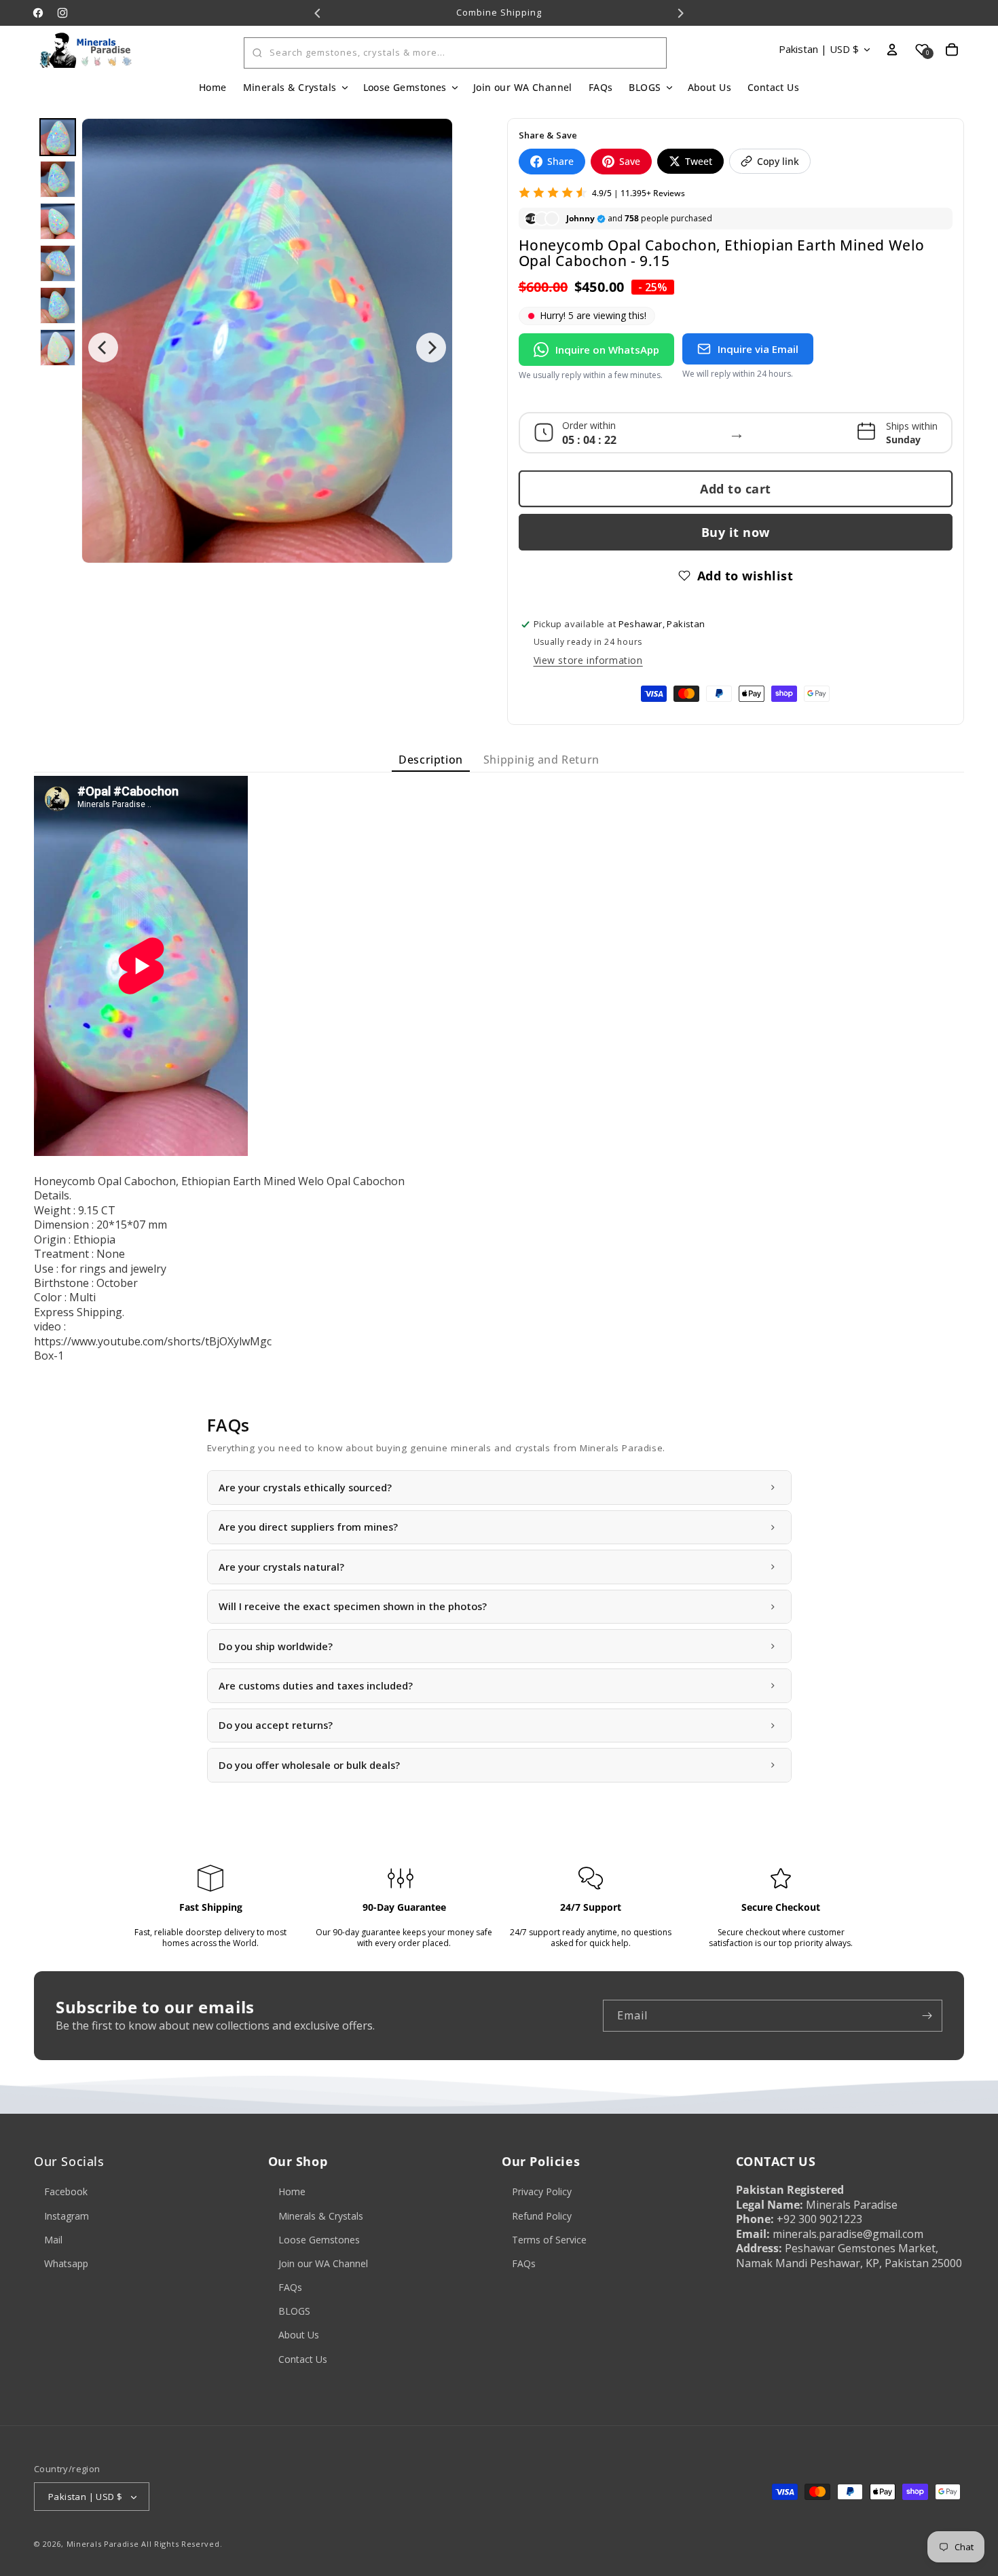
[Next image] (431, 348)
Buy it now (736, 532)
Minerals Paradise (103, 2544)
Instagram (67, 2216)
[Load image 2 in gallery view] (58, 179)
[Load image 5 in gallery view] (58, 305)
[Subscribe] (927, 2016)
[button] (295, 88)
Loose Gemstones (319, 2240)
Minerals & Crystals (321, 2216)
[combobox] (455, 53)
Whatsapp (66, 2263)
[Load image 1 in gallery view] (58, 137)
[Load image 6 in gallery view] (58, 348)
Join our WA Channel (323, 2263)
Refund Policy (542, 2216)
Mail (53, 2240)
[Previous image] (103, 348)
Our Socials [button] (69, 2162)
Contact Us (303, 2359)
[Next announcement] (680, 13)
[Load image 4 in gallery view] (58, 263)
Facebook (66, 2192)
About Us (299, 2335)
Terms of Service (549, 2240)
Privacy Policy (542, 2192)
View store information (588, 660)
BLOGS (294, 2312)
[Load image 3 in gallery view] (58, 221)
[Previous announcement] (318, 13)
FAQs (290, 2287)
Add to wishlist (745, 576)
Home (292, 2192)
